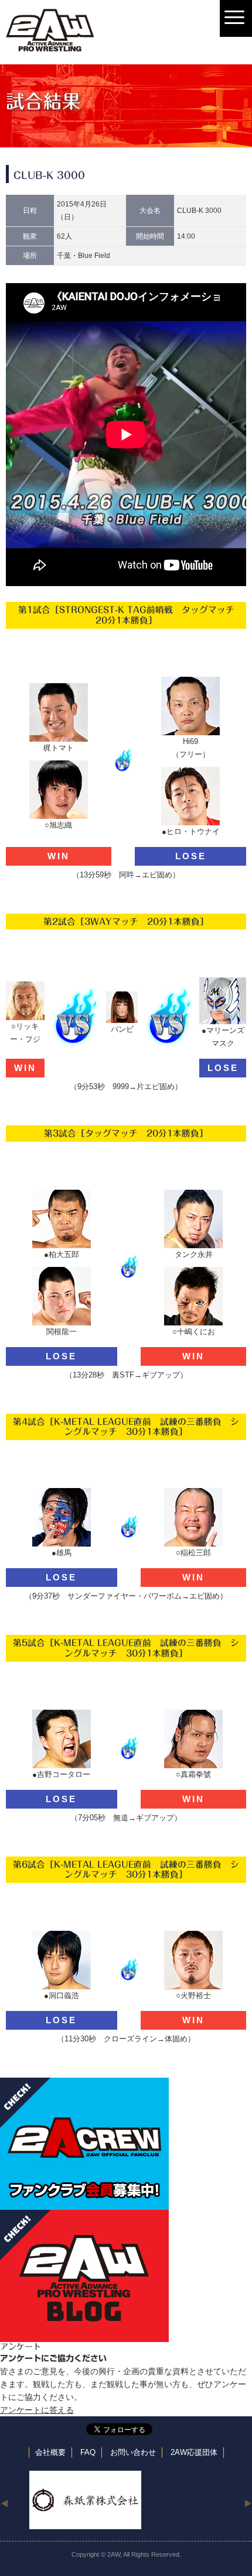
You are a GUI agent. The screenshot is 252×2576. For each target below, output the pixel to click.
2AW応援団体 (194, 2453)
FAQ (88, 2453)
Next (248, 2503)
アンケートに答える (37, 2410)
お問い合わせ (133, 2453)
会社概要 (50, 2453)
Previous (4, 2503)
